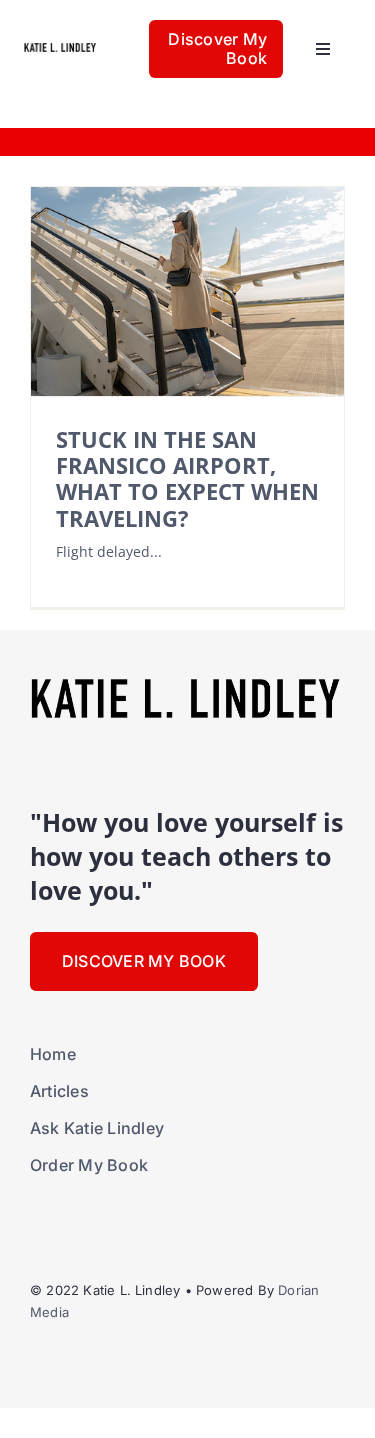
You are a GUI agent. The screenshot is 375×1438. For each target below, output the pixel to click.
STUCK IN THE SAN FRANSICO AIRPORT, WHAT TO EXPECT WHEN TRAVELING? (187, 479)
